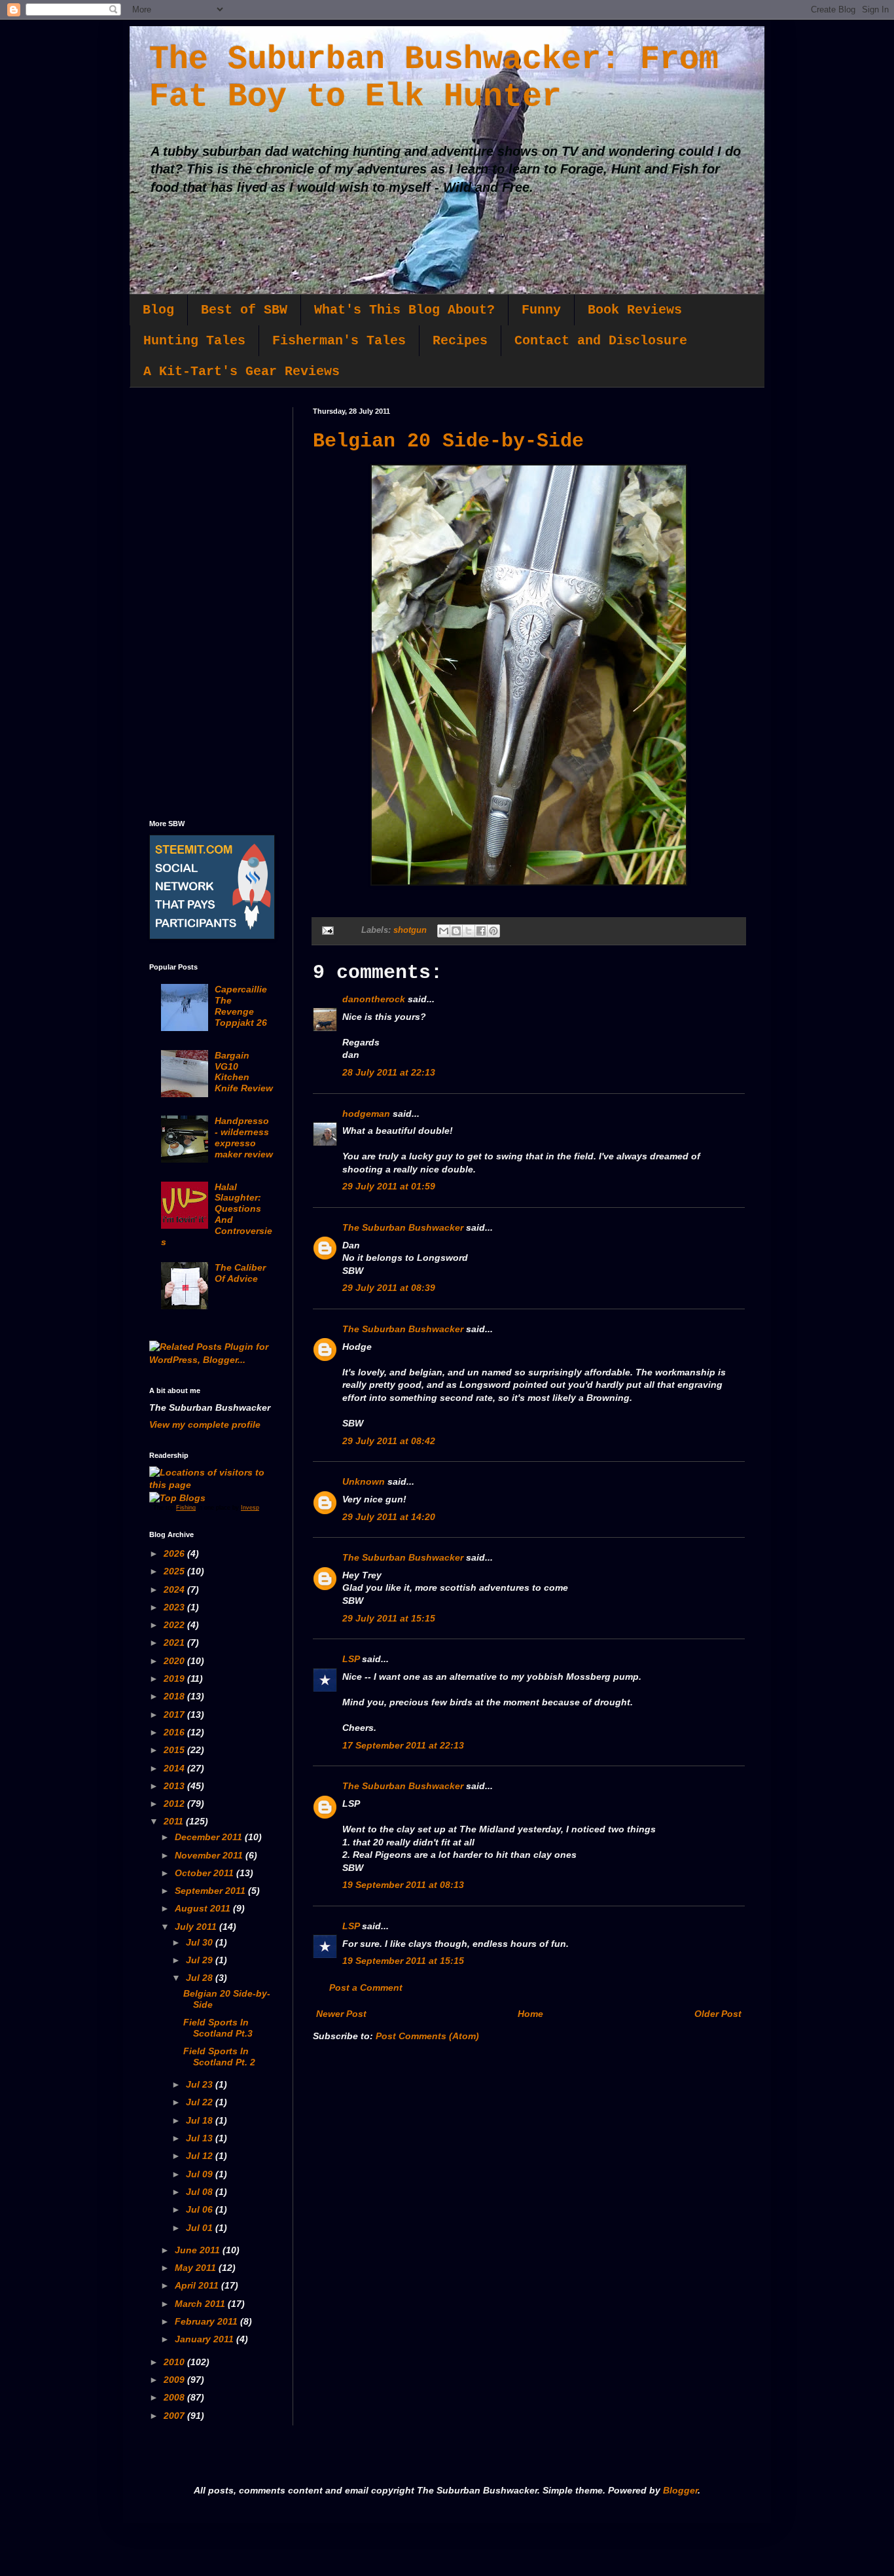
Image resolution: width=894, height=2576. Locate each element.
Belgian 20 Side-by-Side (448, 441)
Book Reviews (635, 310)
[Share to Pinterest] (493, 931)
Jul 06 (201, 2209)
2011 (175, 1821)
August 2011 (204, 1908)
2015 (175, 1750)
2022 (175, 1625)
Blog (158, 310)
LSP (351, 1659)
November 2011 (210, 1855)
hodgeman (366, 1114)
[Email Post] (327, 930)
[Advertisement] (211, 604)
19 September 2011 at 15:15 (403, 1961)
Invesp (250, 1508)
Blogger (680, 2490)
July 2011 (197, 1927)
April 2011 (198, 2285)
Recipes (460, 341)
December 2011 (210, 1837)
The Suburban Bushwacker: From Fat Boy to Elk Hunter (434, 78)
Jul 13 (201, 2138)
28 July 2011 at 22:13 (389, 1072)
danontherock (374, 999)
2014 (175, 1768)
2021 (175, 1642)
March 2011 (201, 2304)
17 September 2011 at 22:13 (403, 1745)
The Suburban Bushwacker (403, 1227)
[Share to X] (469, 931)
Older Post (718, 2014)
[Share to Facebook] (481, 931)
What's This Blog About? (404, 310)
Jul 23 (201, 2084)
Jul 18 (201, 2120)
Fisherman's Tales (339, 341)
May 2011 (197, 2268)
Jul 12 (201, 2156)
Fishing (186, 1508)
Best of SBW (244, 310)
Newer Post (341, 2014)
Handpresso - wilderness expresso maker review (244, 1137)
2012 (175, 1804)
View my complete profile (205, 1424)
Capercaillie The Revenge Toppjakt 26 (241, 1006)
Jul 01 (201, 2228)
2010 (175, 2362)
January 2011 (206, 2339)
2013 (175, 1786)
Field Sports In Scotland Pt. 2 (219, 2057)
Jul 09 (201, 2174)
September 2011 (211, 1891)
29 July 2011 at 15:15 (389, 1618)
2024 (175, 1589)
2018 (175, 1696)
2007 (175, 2416)
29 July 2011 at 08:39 (389, 1288)
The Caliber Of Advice (240, 1273)
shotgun (410, 930)
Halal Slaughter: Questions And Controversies (217, 1214)
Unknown (364, 1481)
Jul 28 (201, 1978)
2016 (175, 1732)
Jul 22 (201, 2102)
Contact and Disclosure (601, 341)
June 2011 (199, 2250)
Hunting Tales (194, 341)
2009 (175, 2380)
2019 (175, 1678)
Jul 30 (201, 1942)
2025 (175, 1571)
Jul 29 (201, 1960)
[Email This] (444, 931)
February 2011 (207, 2321)
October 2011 (206, 1873)
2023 (175, 1607)
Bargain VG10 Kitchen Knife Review (244, 1072)
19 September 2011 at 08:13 (403, 1885)
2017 (175, 1714)
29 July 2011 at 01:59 (389, 1186)
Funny (541, 310)
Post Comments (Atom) (427, 2036)
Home (530, 2014)
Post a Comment (366, 1987)
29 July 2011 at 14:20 (389, 1517)
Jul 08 (201, 2192)
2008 (175, 2397)
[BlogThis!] (456, 931)
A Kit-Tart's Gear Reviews (241, 372)
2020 (175, 1661)
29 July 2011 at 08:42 (389, 1441)
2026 (175, 1553)
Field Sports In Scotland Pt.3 (218, 2028)
